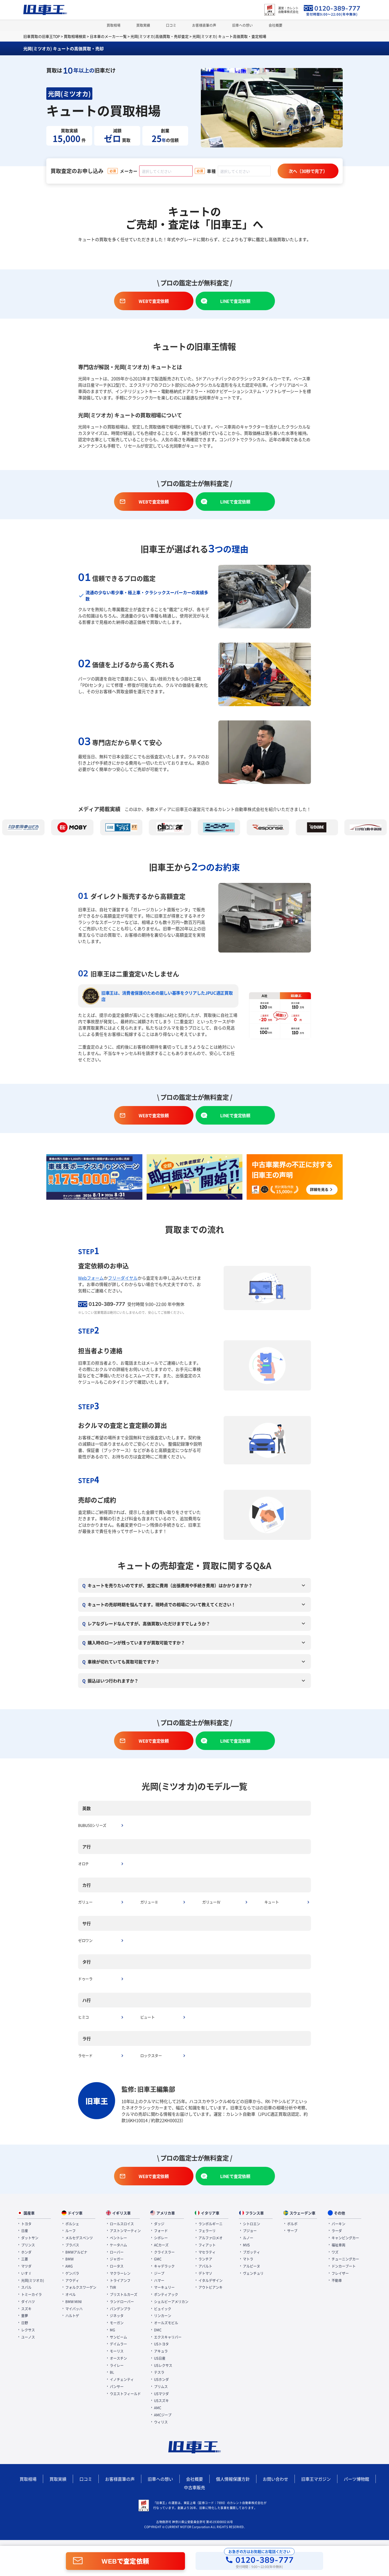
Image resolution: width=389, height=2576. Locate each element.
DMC (157, 2330)
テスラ (159, 2372)
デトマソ (205, 2273)
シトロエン (251, 2224)
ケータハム (118, 2245)
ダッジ (159, 2224)
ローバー (116, 2252)
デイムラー (118, 2344)
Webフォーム (91, 1278)
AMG (69, 2266)
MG (112, 2330)
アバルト (205, 2266)
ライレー (116, 2365)
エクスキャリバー (167, 2337)
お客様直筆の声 (204, 25)
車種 (211, 171)
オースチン (118, 2358)
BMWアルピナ (76, 2252)
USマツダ (161, 2394)
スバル (26, 2287)
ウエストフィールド (125, 2394)
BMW (69, 2259)
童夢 (24, 2315)
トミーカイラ (31, 2294)
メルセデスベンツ (79, 2238)
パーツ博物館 (356, 2479)
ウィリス (160, 2422)
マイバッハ (74, 2309)
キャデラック (164, 2266)
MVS (246, 2245)
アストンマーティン (125, 2230)
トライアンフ (120, 2280)
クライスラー (164, 2252)
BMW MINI (73, 2301)
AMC (157, 2408)
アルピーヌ (251, 2266)
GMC (157, 2259)
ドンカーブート (343, 2266)
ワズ (335, 2252)
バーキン (338, 2224)
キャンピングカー (345, 2238)
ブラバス (72, 2245)
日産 (24, 2230)
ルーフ (70, 2230)
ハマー (159, 2280)
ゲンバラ (72, 2273)
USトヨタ (161, 2344)
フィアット (207, 2245)
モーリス (116, 2351)
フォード (160, 2230)
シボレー (160, 2238)
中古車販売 (195, 2487)
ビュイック (162, 2309)
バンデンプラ (120, 2309)
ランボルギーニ (210, 2224)
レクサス (28, 2330)
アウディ (72, 2280)
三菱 (24, 2259)
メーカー (129, 171)
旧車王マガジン (316, 2479)
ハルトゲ (72, 2315)
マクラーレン (120, 2273)
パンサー (116, 2386)
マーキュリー (164, 2287)
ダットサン (29, 2238)
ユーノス (28, 2337)
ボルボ (292, 2224)
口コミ (171, 25)
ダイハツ (28, 2301)
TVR (112, 2287)
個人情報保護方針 (233, 2479)
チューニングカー (345, 2259)
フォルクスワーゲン (80, 2287)
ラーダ (336, 2230)
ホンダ (26, 2252)
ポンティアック (166, 2294)
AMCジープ (162, 2415)
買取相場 (114, 25)
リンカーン (162, 2315)
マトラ (248, 2259)
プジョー (249, 2230)
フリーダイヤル (123, 1278)
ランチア (205, 2259)
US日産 (159, 2358)
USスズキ (161, 2400)
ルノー (248, 2238)
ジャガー (116, 2259)
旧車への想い (242, 25)
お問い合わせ (275, 2479)
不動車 (336, 2280)
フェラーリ (207, 2230)
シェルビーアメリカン (171, 2301)
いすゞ (26, 2273)
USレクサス (163, 2365)
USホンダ (161, 2379)
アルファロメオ (210, 2238)
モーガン (116, 2323)
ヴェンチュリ (253, 2273)
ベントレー (118, 2238)
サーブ (292, 2230)
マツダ (26, 2266)
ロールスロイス (121, 2224)
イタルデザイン (210, 2280)
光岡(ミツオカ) (32, 2280)
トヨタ (26, 2224)
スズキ (26, 2309)
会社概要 (275, 25)
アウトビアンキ (210, 2287)
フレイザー (340, 2273)
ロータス (116, 2266)
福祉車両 (338, 2245)
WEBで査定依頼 (125, 2561)
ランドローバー (121, 2301)
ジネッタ (116, 2315)
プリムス (160, 2386)
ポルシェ (72, 2224)
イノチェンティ (121, 2379)
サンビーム (118, 2337)
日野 (24, 2323)
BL (112, 2372)
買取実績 (143, 25)
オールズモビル (166, 2323)
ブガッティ (251, 2252)
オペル (70, 2294)
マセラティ (207, 2252)
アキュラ (160, 2351)
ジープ (159, 2273)
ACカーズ (161, 2245)
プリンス (28, 2245)
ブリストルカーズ (123, 2294)
